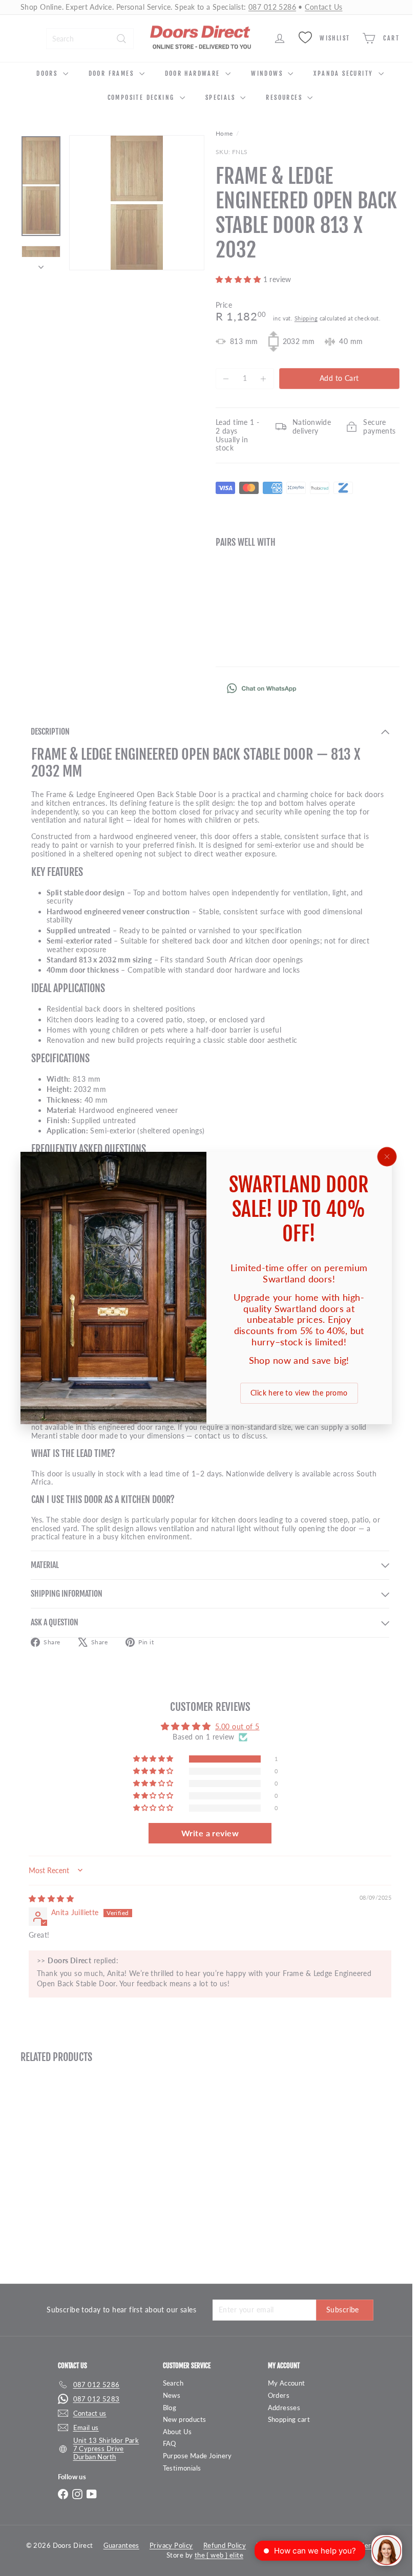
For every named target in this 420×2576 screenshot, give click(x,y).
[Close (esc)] (387, 1157)
